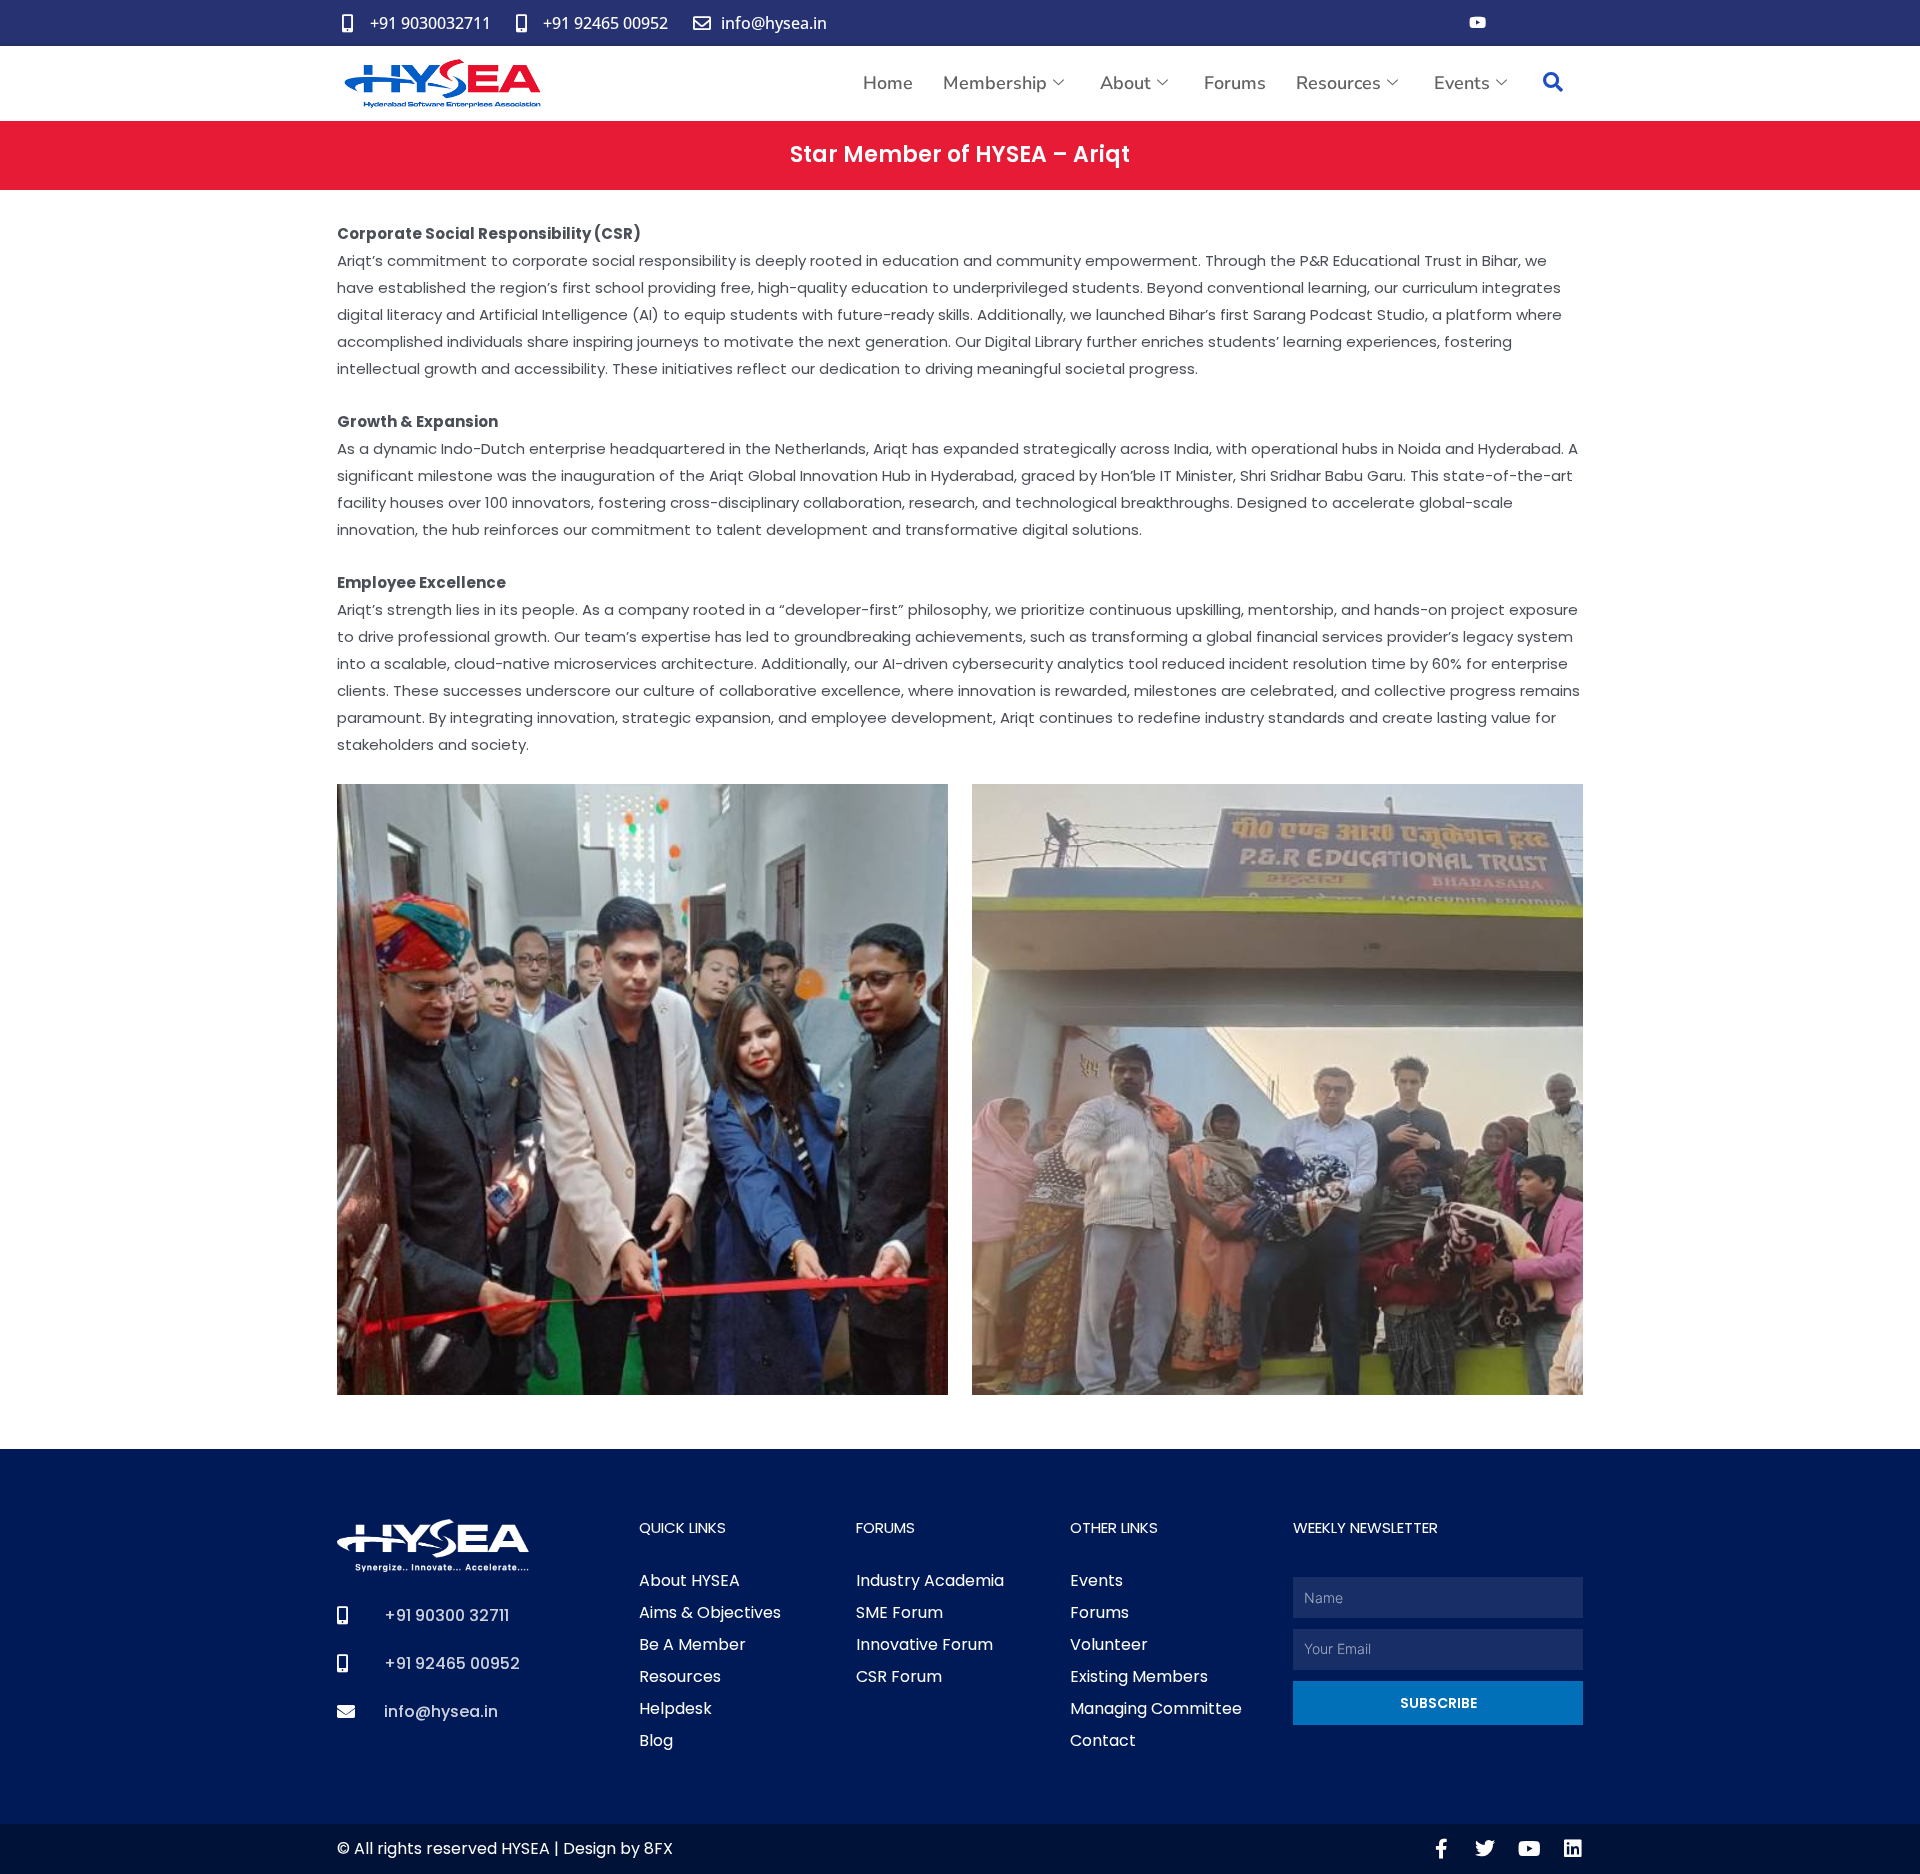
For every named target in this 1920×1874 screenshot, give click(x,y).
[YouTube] (1477, 23)
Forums (1235, 83)
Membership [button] (995, 83)
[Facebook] (1437, 23)
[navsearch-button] (1553, 84)
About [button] (1125, 83)
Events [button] (1462, 83)
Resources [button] (1338, 83)
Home (888, 83)
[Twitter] (1517, 23)
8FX (658, 1848)
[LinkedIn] (1557, 23)
